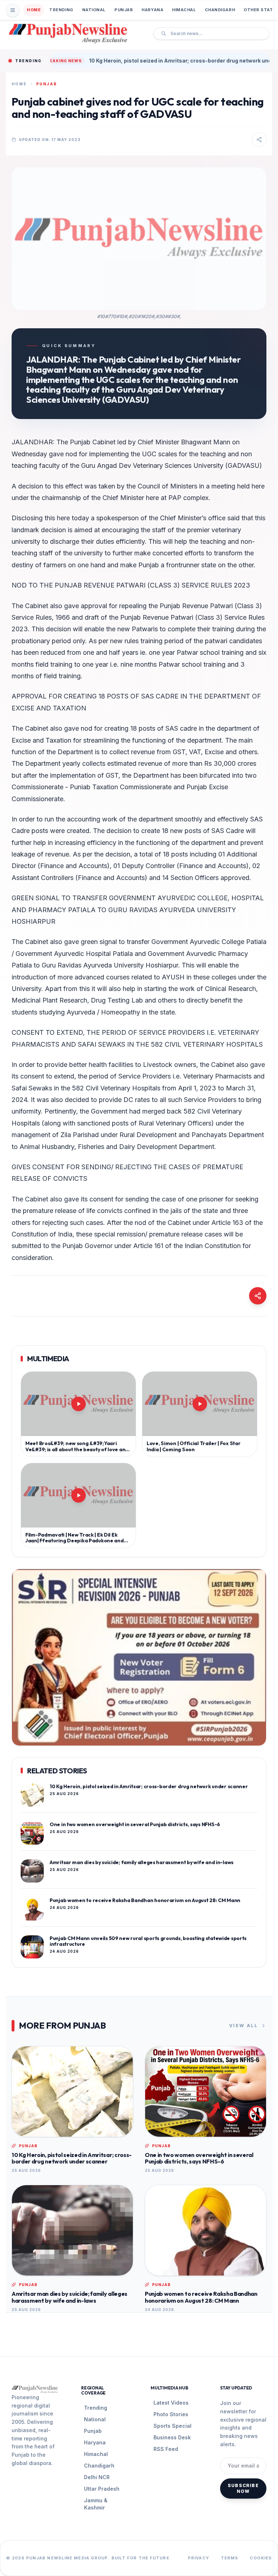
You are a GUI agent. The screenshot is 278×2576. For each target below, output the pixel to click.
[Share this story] (259, 140)
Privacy (199, 2558)
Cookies (261, 2558)
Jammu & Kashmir (96, 2504)
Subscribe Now (243, 2488)
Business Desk (172, 2437)
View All (243, 2026)
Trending (61, 10)
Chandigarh (220, 10)
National (94, 10)
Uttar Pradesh (102, 2489)
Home (34, 10)
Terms (230, 2558)
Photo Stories (171, 2414)
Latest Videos (171, 2403)
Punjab (124, 10)
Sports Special (172, 2426)
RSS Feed (166, 2449)
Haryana (152, 10)
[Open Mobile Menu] (13, 10)
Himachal (184, 10)
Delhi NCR (97, 2477)
